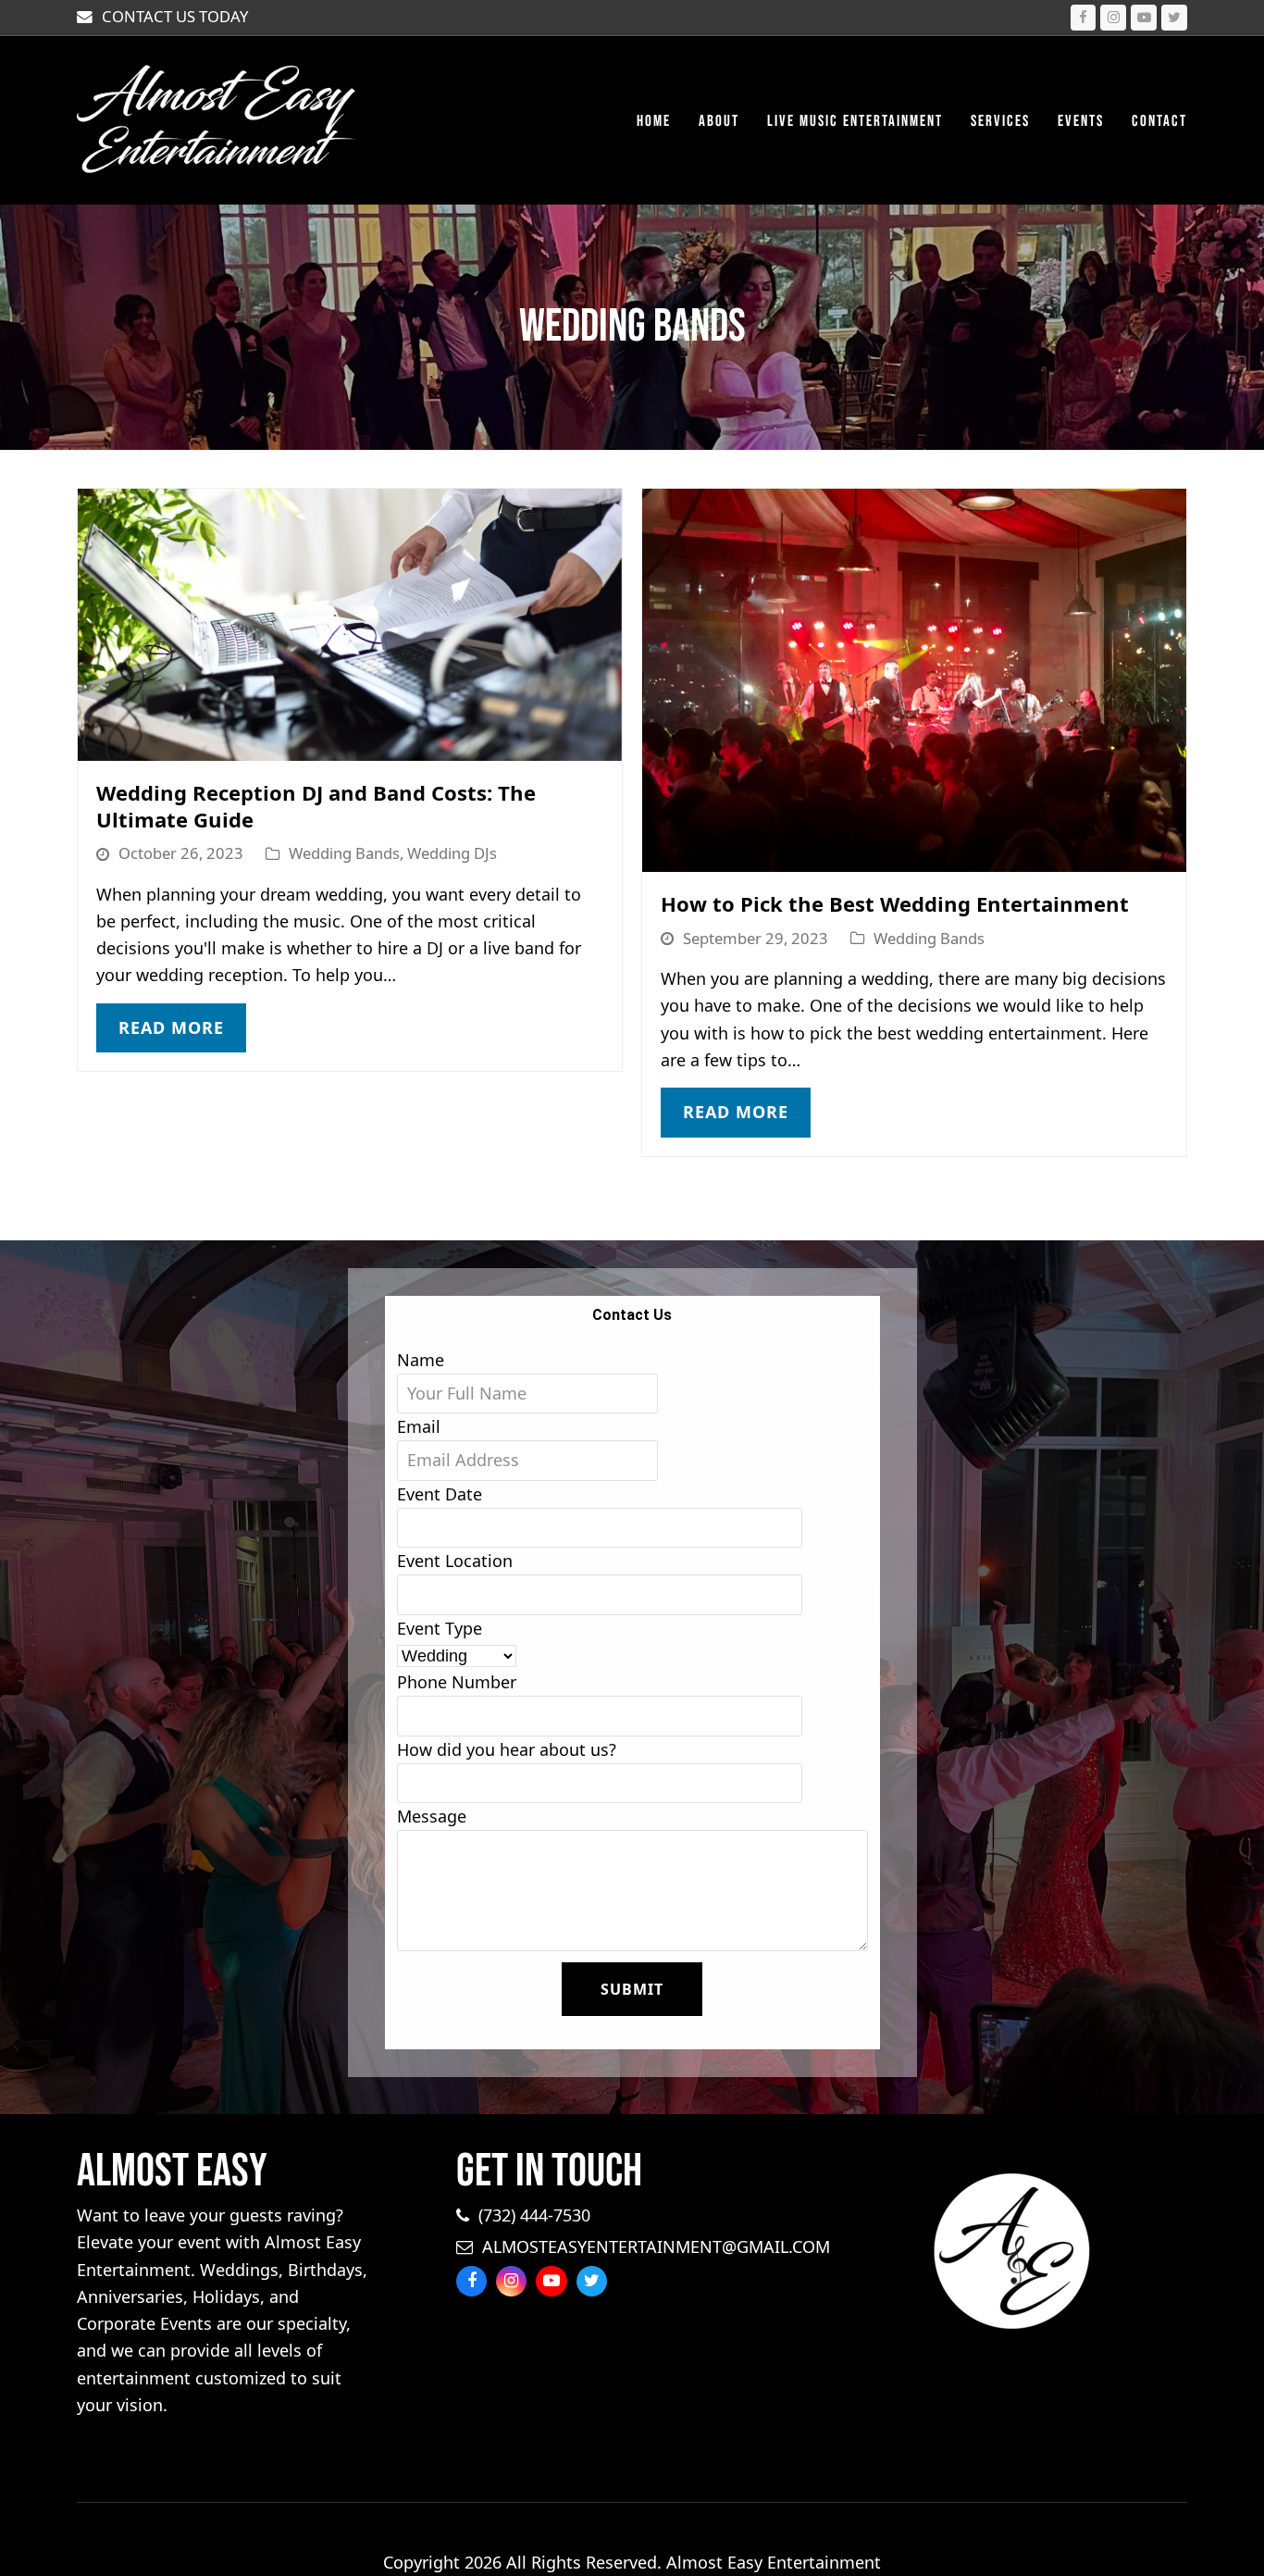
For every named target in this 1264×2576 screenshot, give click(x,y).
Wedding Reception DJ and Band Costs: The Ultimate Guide (316, 806)
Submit (632, 1989)
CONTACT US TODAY (175, 16)
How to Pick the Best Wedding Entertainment (895, 903)
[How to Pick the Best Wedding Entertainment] (914, 678)
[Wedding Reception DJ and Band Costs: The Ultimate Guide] (350, 623)
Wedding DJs (452, 853)
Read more (171, 1027)
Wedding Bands (344, 853)
